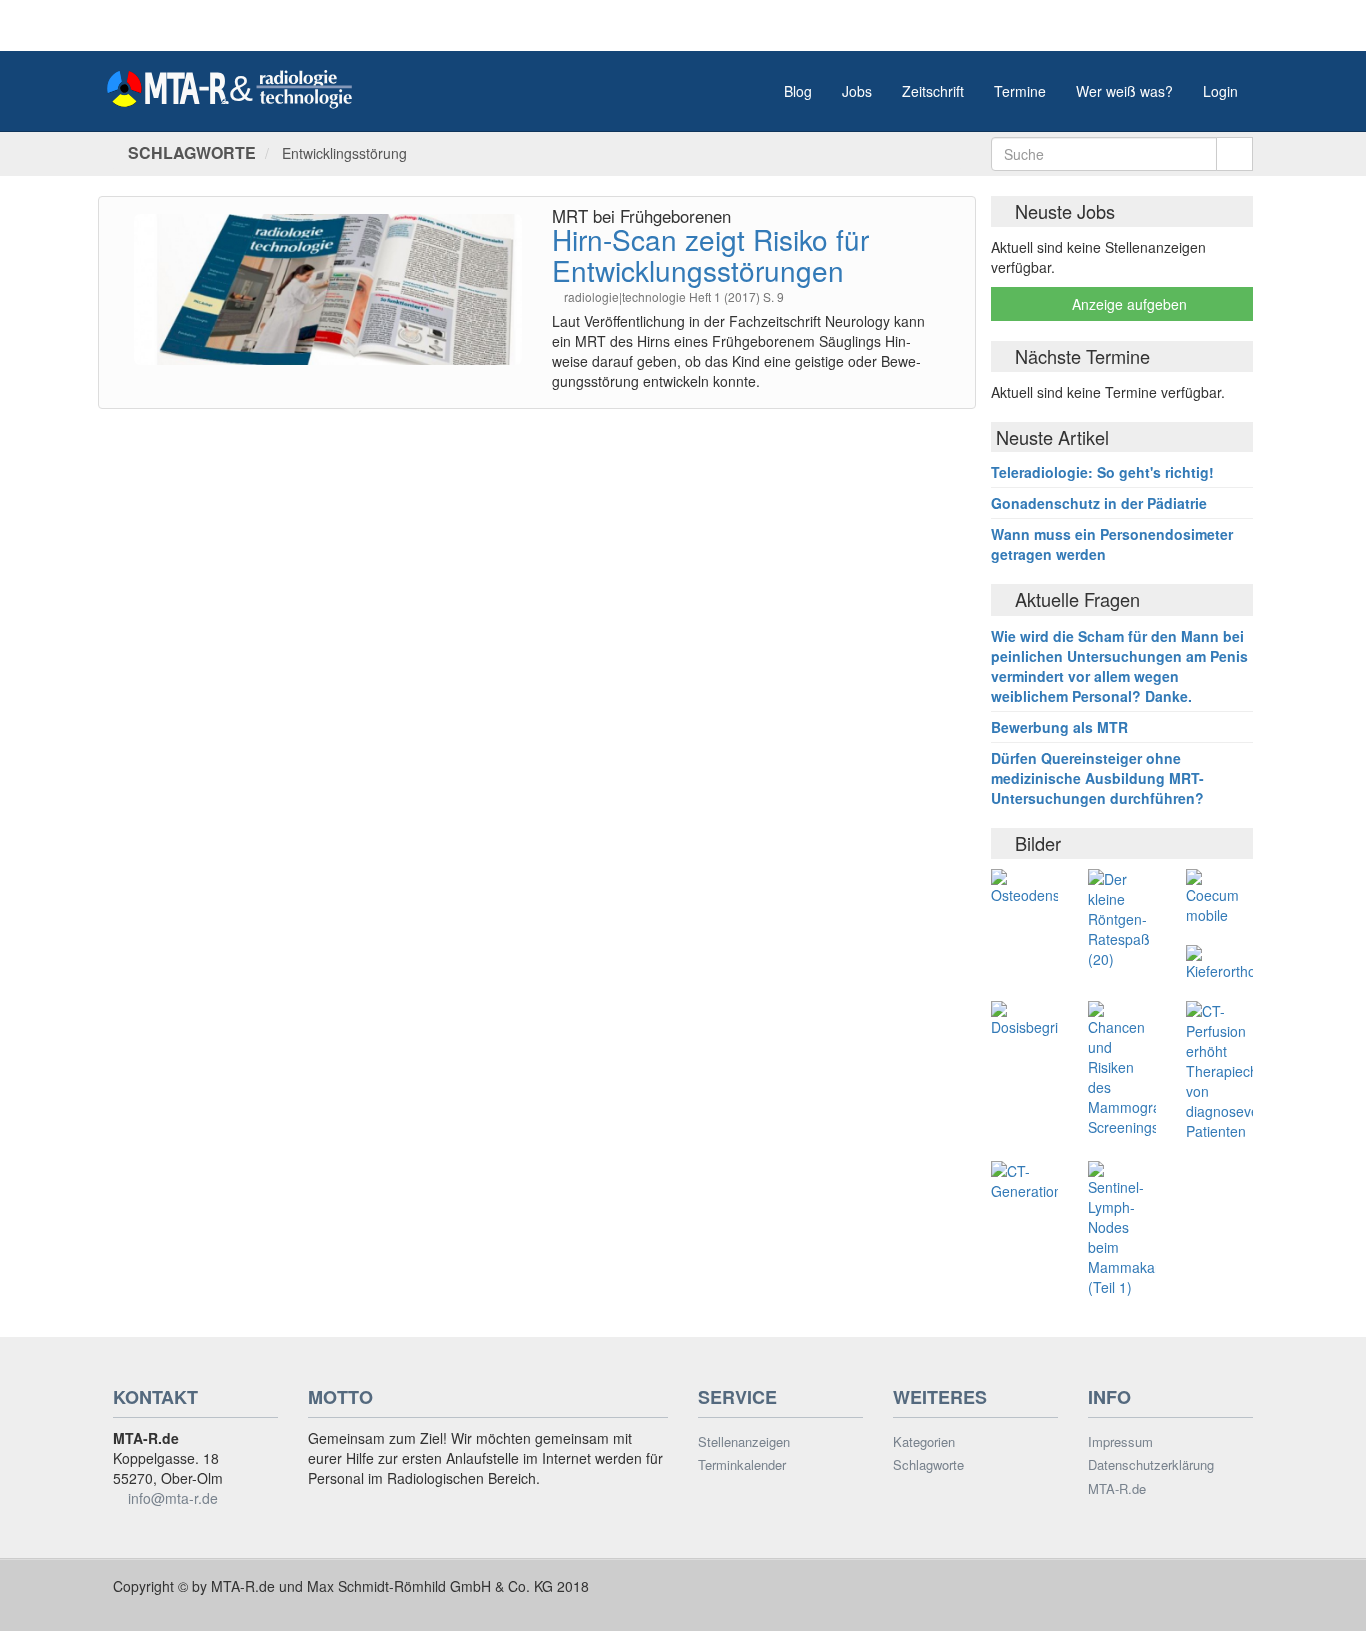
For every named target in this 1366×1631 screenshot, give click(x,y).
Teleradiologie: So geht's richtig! (1102, 472)
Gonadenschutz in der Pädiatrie (1099, 503)
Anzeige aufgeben (1127, 304)
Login (1220, 91)
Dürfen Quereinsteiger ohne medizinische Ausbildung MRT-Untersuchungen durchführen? (1097, 778)
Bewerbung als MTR (1059, 727)
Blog (798, 91)
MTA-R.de (1117, 1489)
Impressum (1120, 1442)
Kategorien (924, 1442)
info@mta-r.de (173, 1498)
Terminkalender (742, 1465)
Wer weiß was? (1124, 91)
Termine (1020, 91)
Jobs (857, 91)
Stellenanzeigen (744, 1442)
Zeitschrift (933, 91)
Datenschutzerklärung (1151, 1465)
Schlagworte (928, 1465)
